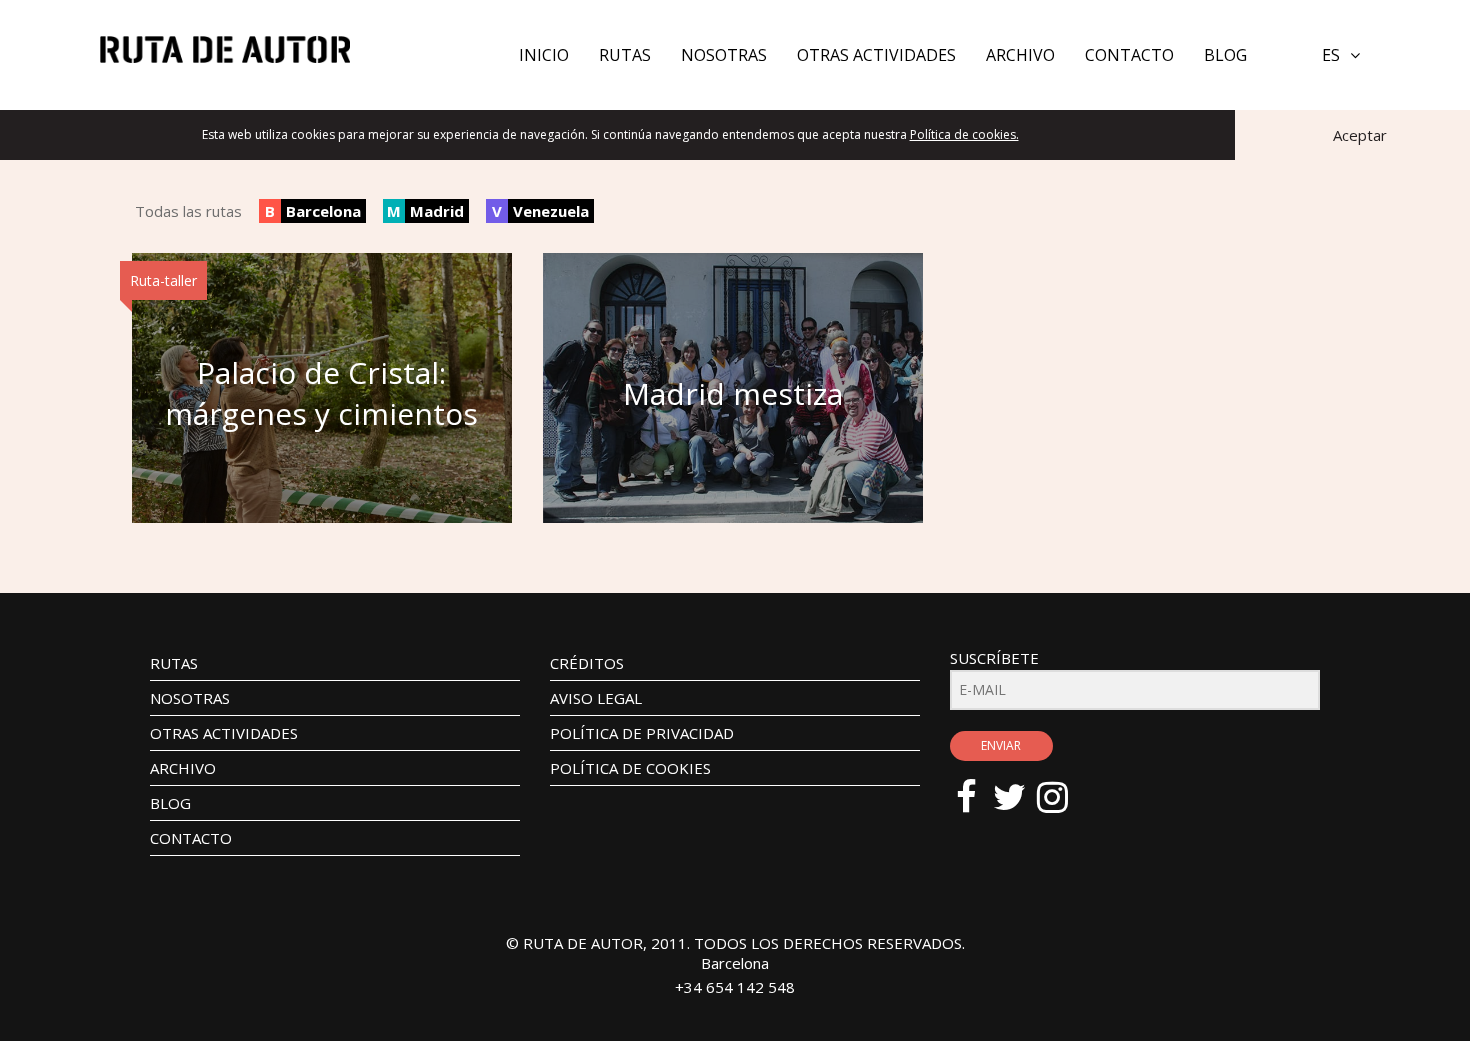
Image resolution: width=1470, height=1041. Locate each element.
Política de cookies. (964, 134)
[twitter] (1019, 787)
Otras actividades (876, 55)
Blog (1225, 55)
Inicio (544, 55)
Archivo (1020, 55)
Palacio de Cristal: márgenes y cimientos (321, 393)
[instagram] (1062, 787)
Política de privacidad (642, 733)
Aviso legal (596, 698)
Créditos (587, 663)
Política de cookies (630, 768)
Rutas (625, 55)
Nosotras (724, 55)
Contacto (1129, 55)
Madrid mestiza (733, 393)
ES (1331, 55)
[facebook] (976, 787)
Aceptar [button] (1360, 135)
